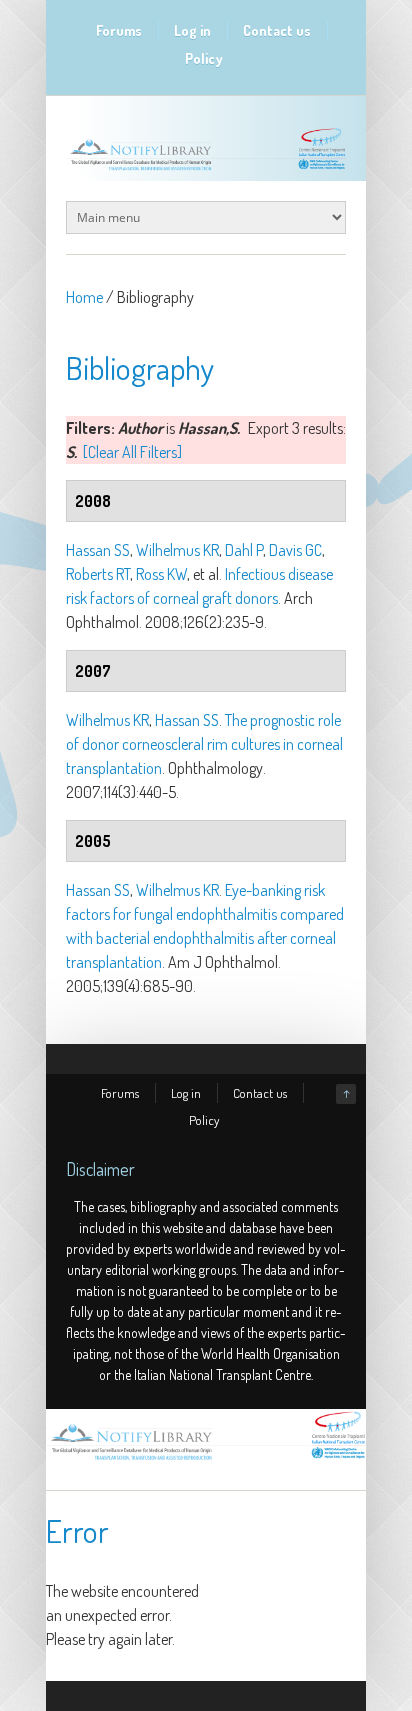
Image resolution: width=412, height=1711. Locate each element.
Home (84, 297)
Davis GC (295, 550)
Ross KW (161, 574)
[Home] (206, 1460)
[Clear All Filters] (132, 452)
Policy (204, 58)
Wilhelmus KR (177, 550)
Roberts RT (98, 574)
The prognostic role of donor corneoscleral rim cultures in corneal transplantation (204, 744)
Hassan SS (98, 550)
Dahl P (244, 550)
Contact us (277, 30)
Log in (192, 30)
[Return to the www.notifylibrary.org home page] (206, 170)
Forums (119, 30)
